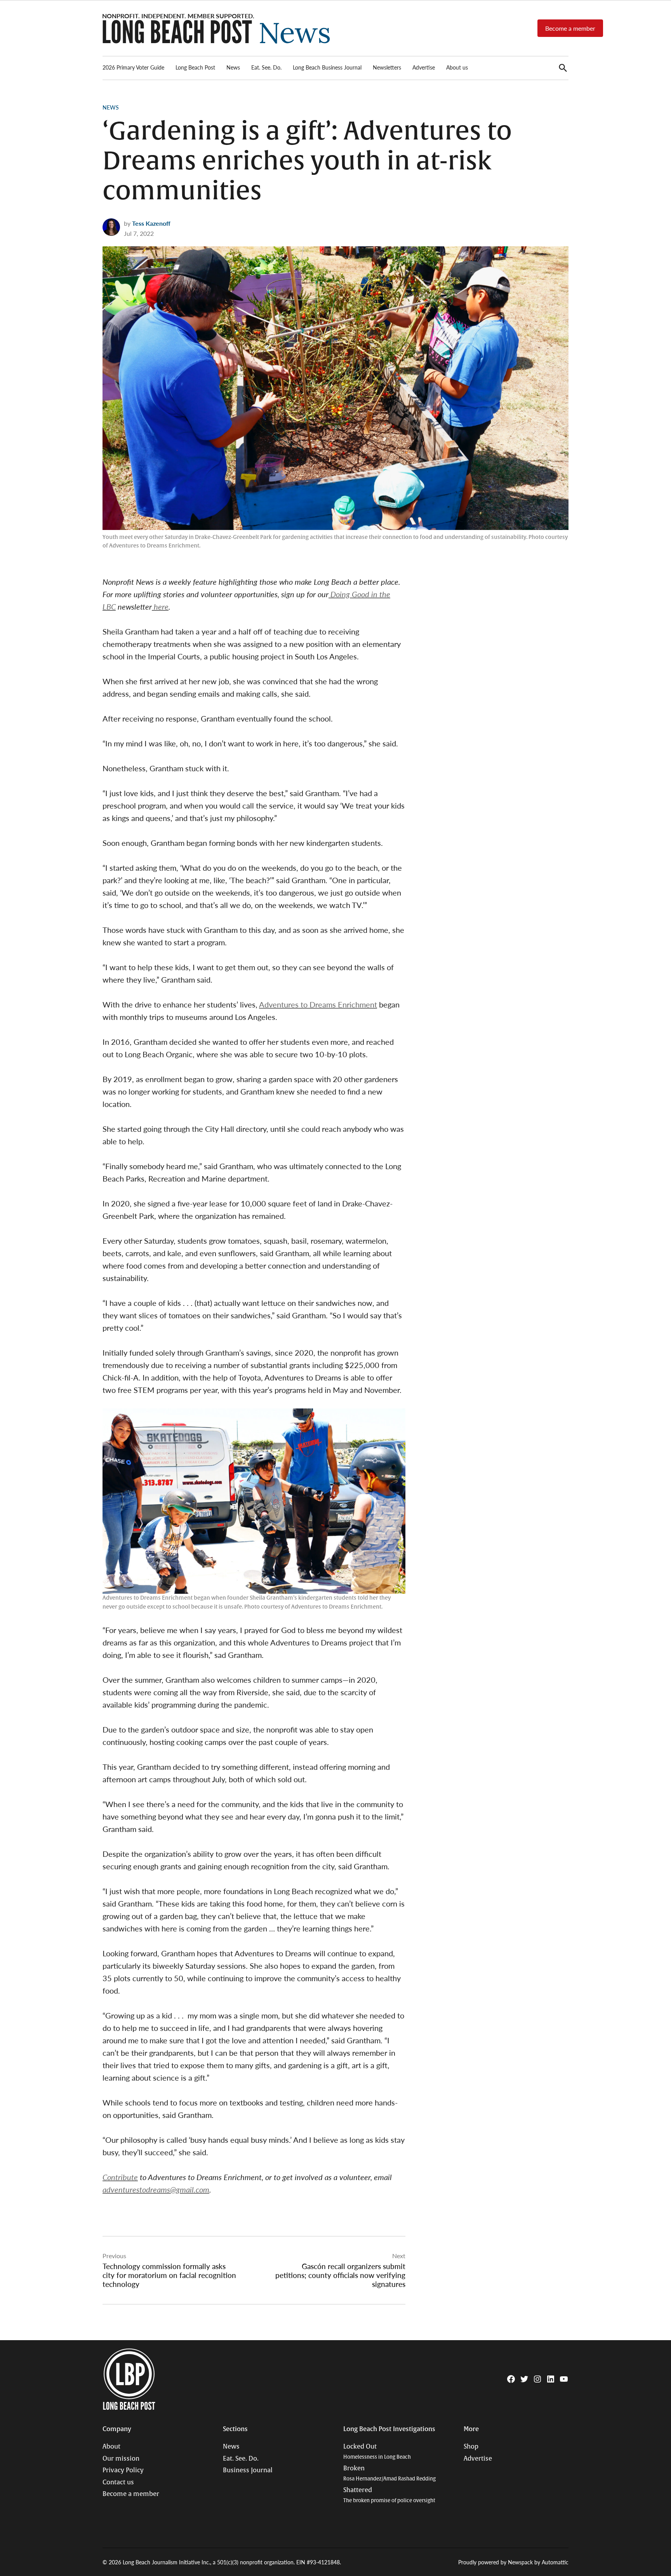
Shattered (389, 2495)
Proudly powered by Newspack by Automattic (513, 2562)
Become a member (570, 28)
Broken (389, 2473)
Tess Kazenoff (151, 223)
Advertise (424, 67)
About (111, 2447)
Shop (471, 2447)
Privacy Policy (123, 2470)
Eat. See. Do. (266, 67)
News (233, 67)
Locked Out (377, 2451)
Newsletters (387, 67)
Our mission (121, 2459)
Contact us (118, 2482)
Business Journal (248, 2470)
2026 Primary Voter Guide (133, 67)
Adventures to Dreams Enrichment (318, 1004)
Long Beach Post (195, 67)
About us (457, 67)
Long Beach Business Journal (327, 67)
